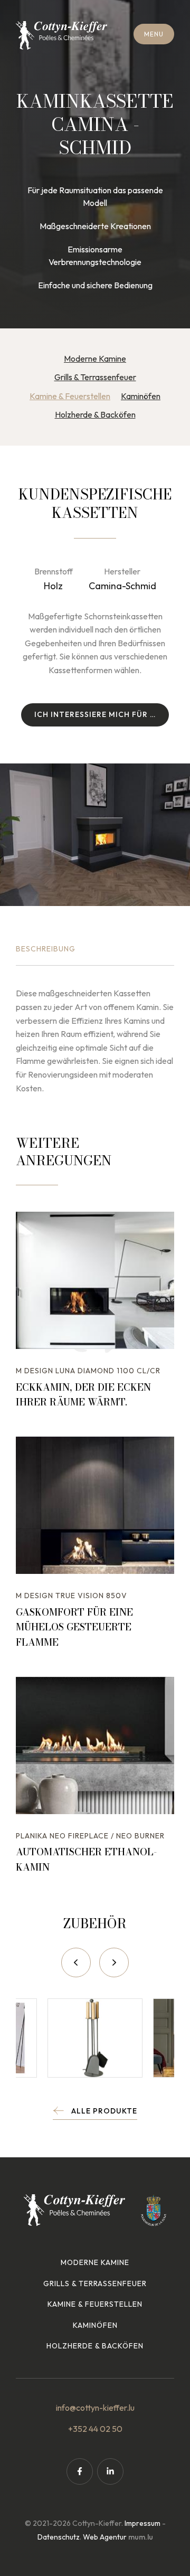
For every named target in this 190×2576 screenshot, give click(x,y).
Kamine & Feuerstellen (70, 396)
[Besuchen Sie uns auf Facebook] (80, 2471)
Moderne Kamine (95, 358)
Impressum (142, 2523)
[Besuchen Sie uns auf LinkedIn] (110, 2471)
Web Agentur (105, 2537)
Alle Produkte (104, 2111)
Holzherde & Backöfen (95, 414)
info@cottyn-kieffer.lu (95, 2408)
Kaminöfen (141, 396)
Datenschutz (59, 2537)
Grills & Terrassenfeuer (95, 377)
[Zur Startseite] (61, 35)
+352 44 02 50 (95, 2429)
